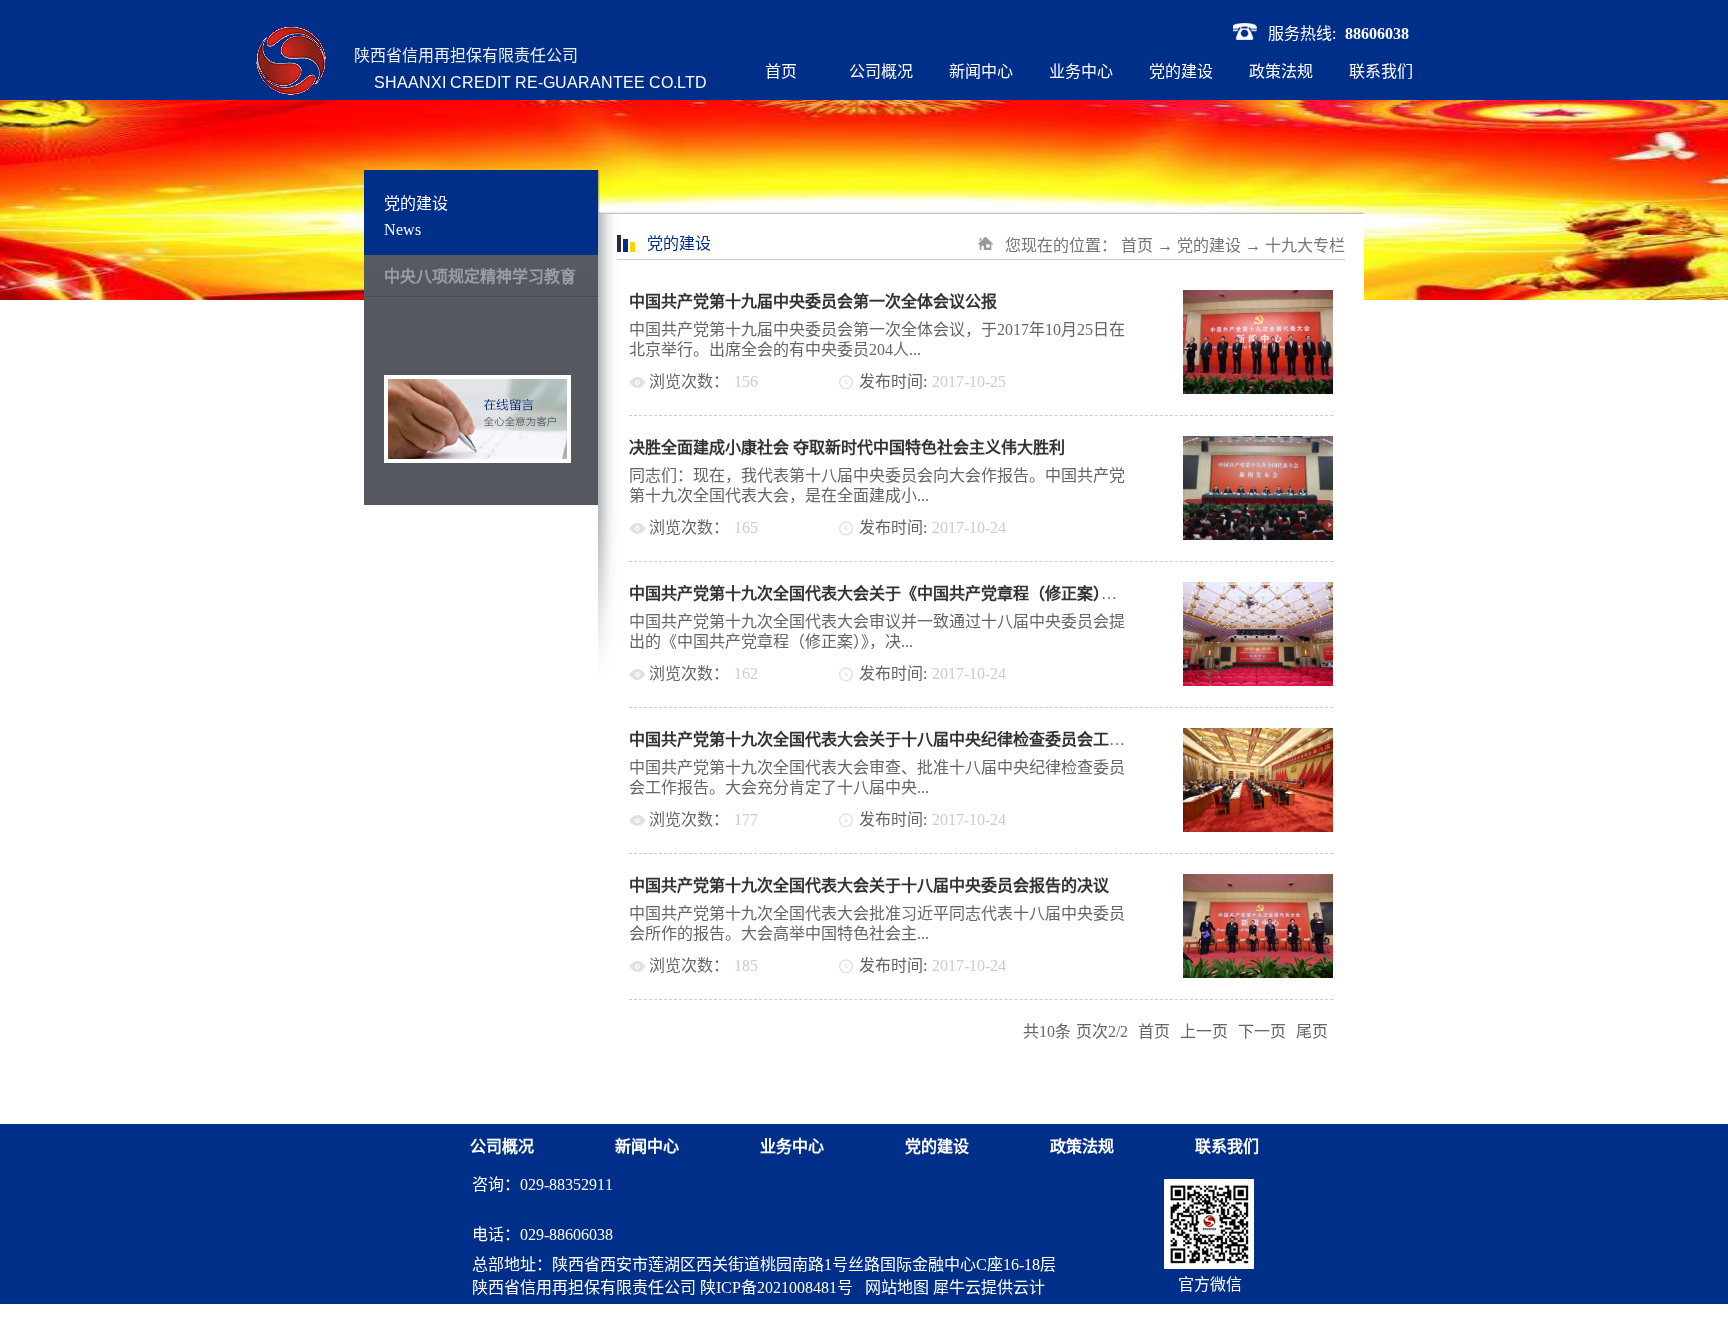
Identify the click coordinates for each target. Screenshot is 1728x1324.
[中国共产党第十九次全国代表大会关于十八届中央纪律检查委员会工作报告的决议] (1258, 739)
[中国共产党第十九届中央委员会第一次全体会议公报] (1258, 301)
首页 (781, 71)
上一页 (1204, 1031)
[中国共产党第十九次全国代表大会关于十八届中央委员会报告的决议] (1258, 885)
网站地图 (893, 1287)
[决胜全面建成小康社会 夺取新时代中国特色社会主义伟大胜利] (1258, 447)
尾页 (1312, 1031)
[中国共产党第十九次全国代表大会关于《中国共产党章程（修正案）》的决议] (1258, 593)
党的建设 (1209, 245)
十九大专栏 (1305, 245)
